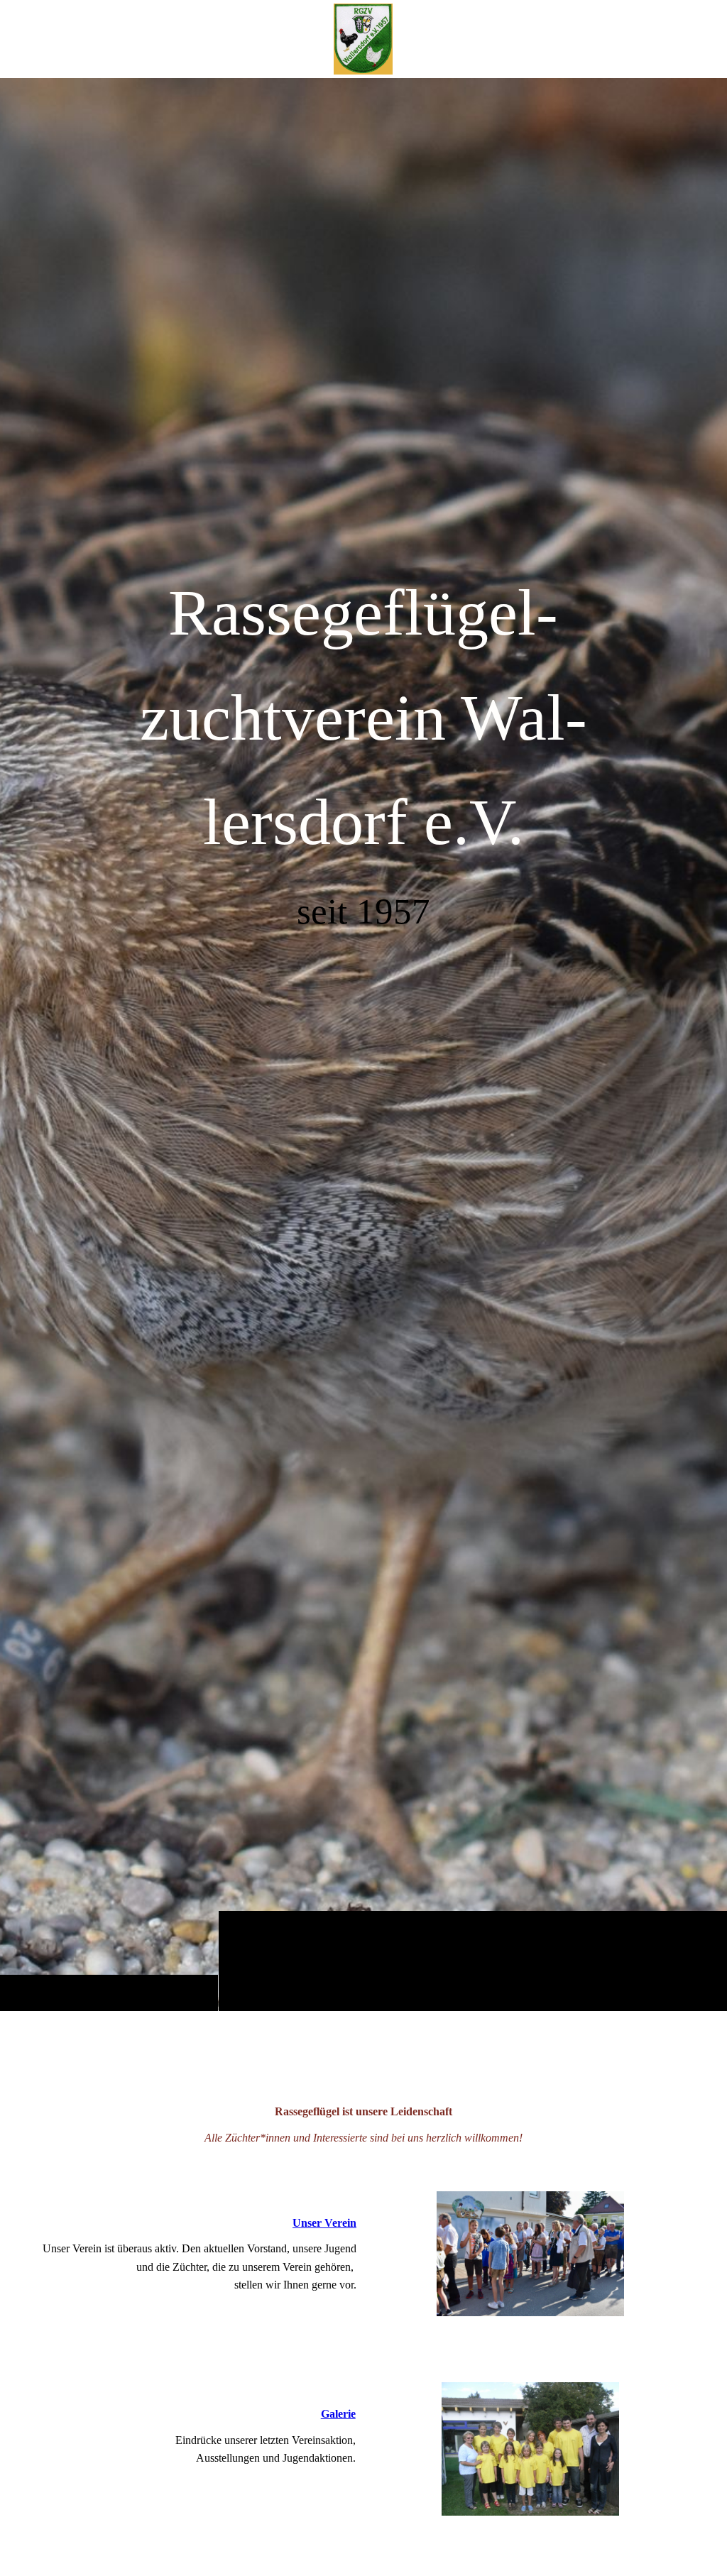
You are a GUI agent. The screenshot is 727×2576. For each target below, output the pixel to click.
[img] (363, 1044)
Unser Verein (324, 2223)
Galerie (338, 2414)
